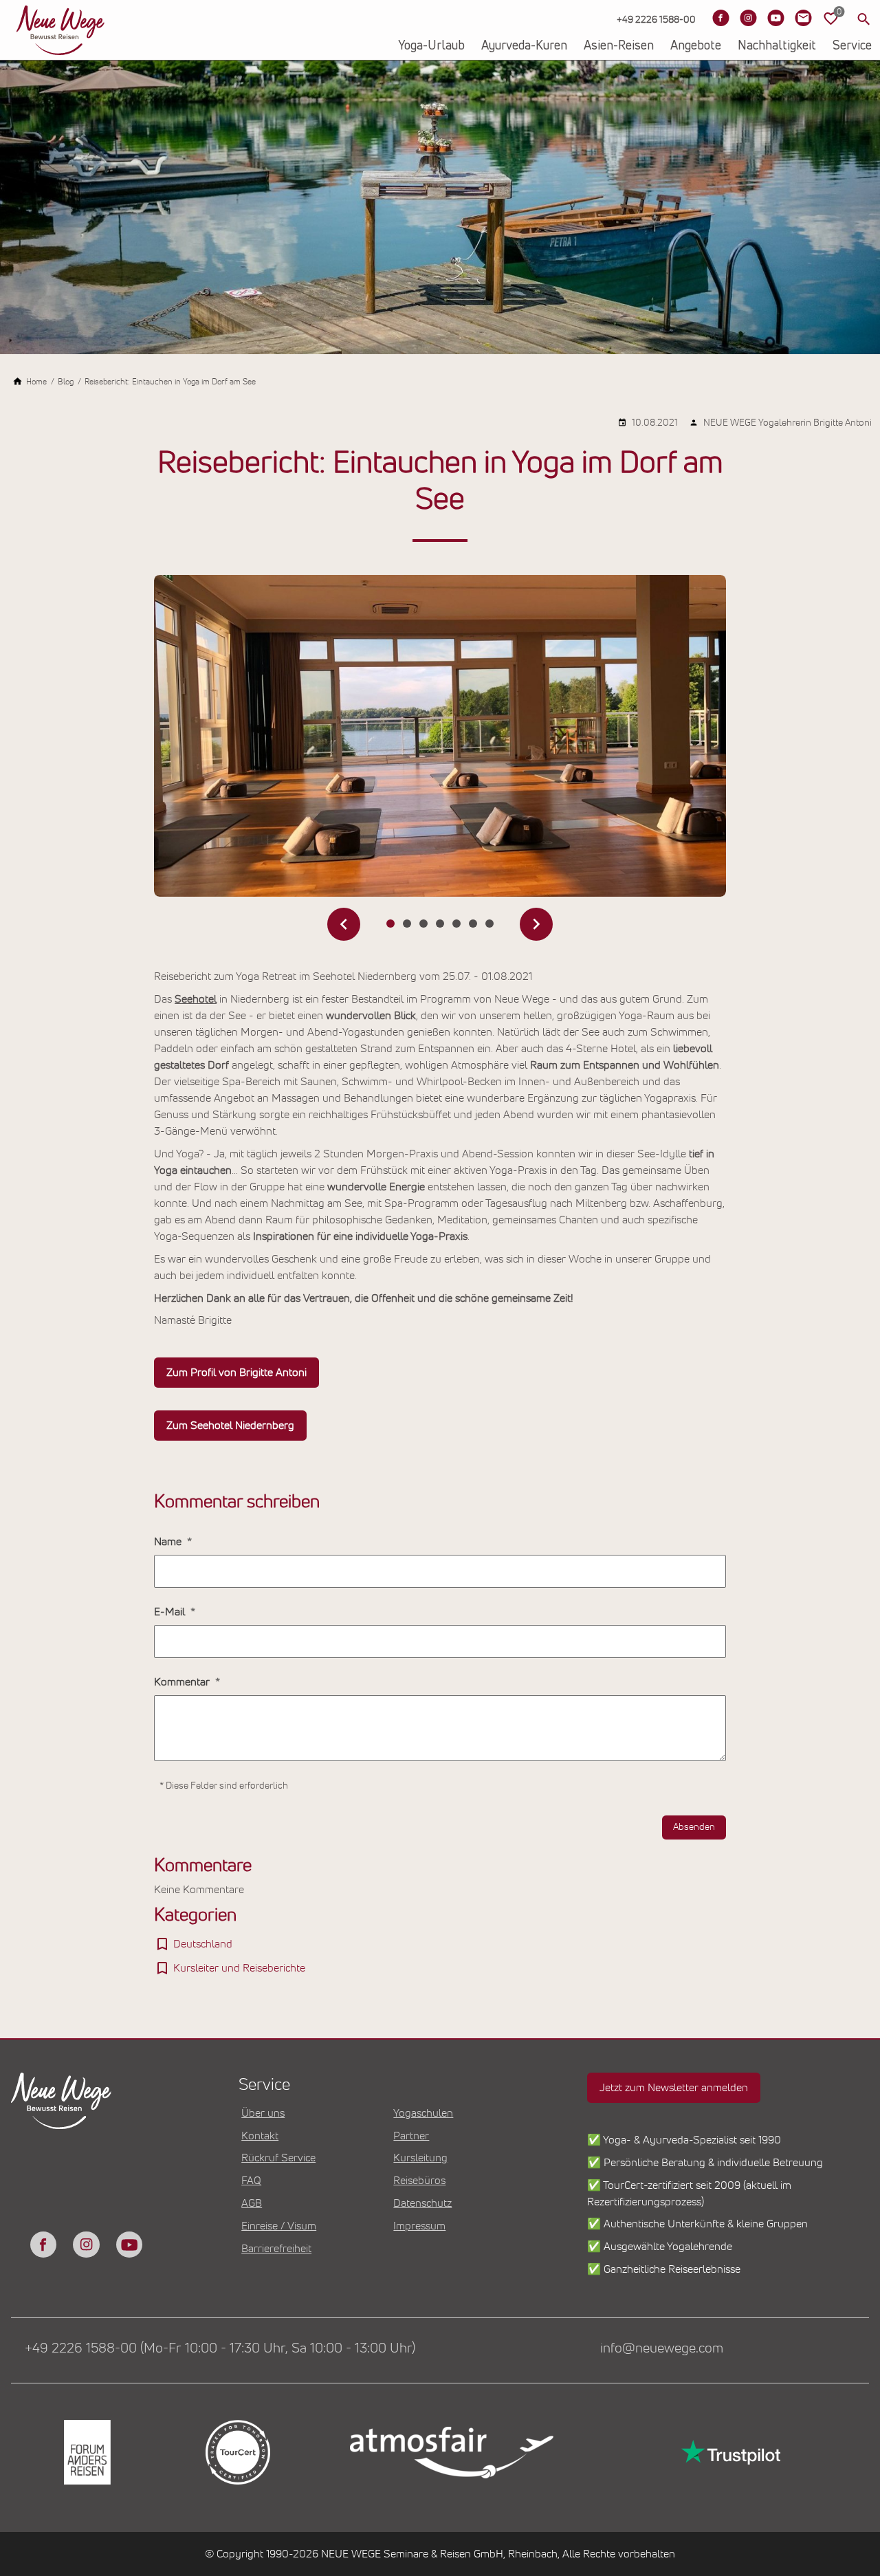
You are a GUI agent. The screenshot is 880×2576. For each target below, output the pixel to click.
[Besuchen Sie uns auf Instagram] (748, 18)
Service (852, 46)
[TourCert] (237, 2452)
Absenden (694, 1827)
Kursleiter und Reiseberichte (239, 1968)
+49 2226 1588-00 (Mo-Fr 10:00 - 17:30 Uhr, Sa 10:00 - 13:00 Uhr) (220, 2348)
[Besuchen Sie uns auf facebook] (43, 2245)
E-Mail (171, 1612)
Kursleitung (420, 2158)
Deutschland (203, 1944)
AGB (252, 2203)
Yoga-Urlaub (431, 46)
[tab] (390, 924)
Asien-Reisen (619, 46)
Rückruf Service (278, 2158)
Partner (411, 2136)
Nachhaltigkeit (777, 46)
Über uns (263, 2113)
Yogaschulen (423, 2113)
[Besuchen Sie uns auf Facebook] (720, 18)
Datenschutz (422, 2203)
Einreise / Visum (279, 2226)
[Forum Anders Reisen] (86, 2452)
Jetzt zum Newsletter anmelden (674, 2088)
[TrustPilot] (729, 2453)
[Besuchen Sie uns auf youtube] (129, 2245)
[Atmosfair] (451, 2452)
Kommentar (183, 1682)
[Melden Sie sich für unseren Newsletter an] (803, 18)
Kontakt (260, 2136)
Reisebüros (419, 2181)
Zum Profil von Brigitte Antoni (236, 1373)
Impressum (419, 2226)
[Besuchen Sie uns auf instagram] (86, 2245)
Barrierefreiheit (276, 2249)
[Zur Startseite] (60, 30)
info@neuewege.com (662, 2348)
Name (169, 1542)
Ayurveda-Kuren (524, 46)
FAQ (251, 2181)
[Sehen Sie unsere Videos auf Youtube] (775, 18)
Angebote (696, 46)
